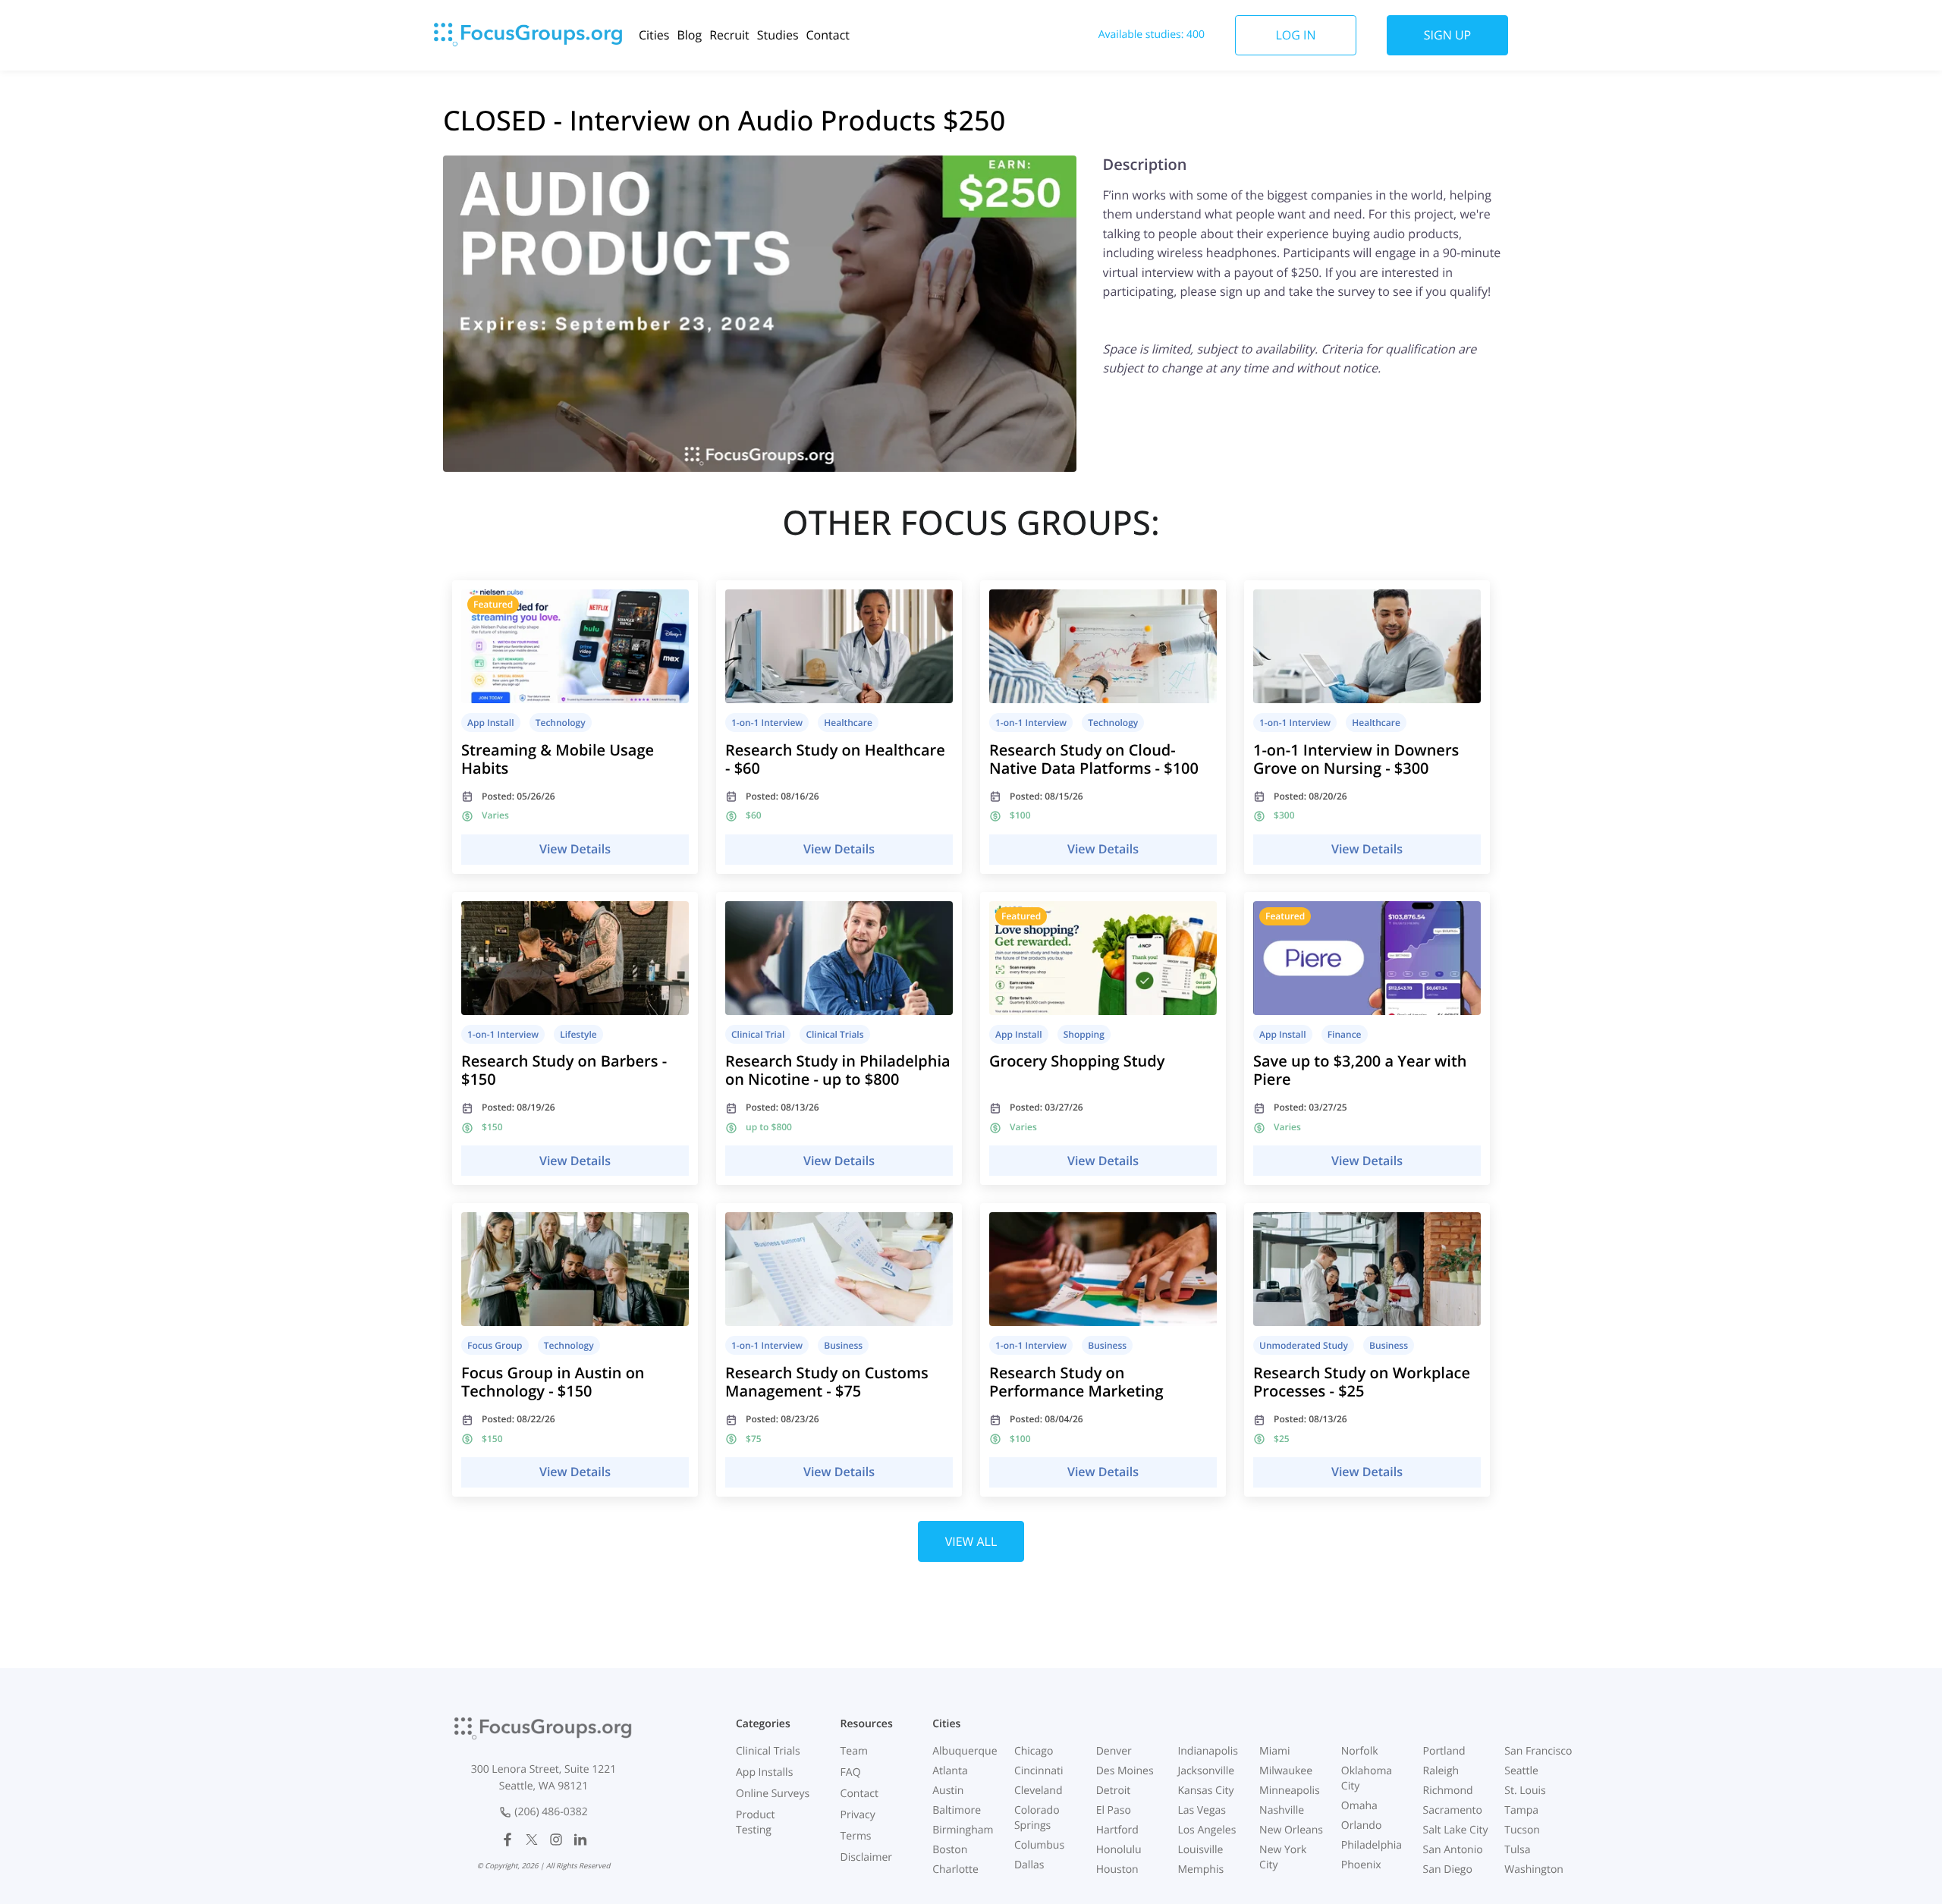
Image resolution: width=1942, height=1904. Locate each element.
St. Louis (1525, 1791)
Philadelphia (1372, 1845)
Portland (1444, 1751)
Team (854, 1751)
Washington (1534, 1869)
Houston (1117, 1869)
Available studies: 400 (1152, 35)
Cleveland (1039, 1791)
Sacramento (1453, 1810)
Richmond (1448, 1791)
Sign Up (1447, 35)
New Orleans (1291, 1830)
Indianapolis (1207, 1751)
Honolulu (1119, 1850)
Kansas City (1205, 1791)
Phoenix (1361, 1865)
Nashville (1282, 1810)
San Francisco (1538, 1751)
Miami (1274, 1751)
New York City (1283, 1857)
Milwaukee (1286, 1771)
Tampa (1521, 1810)
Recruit (729, 35)
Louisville (1200, 1850)
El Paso (1114, 1810)
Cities (654, 35)
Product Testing (755, 1822)
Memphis (1200, 1869)
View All (971, 1541)
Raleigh (1441, 1771)
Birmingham (963, 1830)
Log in (1295, 35)
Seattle (1521, 1771)
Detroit (1114, 1791)
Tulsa (1517, 1850)
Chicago (1034, 1751)
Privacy (858, 1815)
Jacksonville (1206, 1771)
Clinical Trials (768, 1751)
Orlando (1362, 1825)
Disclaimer (866, 1857)
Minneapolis (1290, 1791)
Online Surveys (773, 1794)
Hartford (1117, 1830)
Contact (828, 35)
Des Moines (1125, 1771)
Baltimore (957, 1810)
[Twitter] (532, 1840)
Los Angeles (1207, 1830)
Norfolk (1360, 1751)
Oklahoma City (1367, 1778)
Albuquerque (965, 1751)
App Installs (764, 1772)
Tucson (1522, 1830)
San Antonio (1453, 1850)
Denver (1114, 1751)
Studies (778, 35)
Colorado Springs (1037, 1818)
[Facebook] (507, 1840)
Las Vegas (1202, 1810)
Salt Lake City (1456, 1830)
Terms (856, 1836)
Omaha (1359, 1806)
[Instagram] (556, 1840)
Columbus (1039, 1845)
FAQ (851, 1772)
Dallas (1029, 1865)
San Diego (1448, 1869)
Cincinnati (1039, 1771)
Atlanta (950, 1771)
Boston (950, 1850)
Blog (689, 35)
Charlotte (955, 1869)
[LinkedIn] (580, 1840)
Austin (948, 1791)
